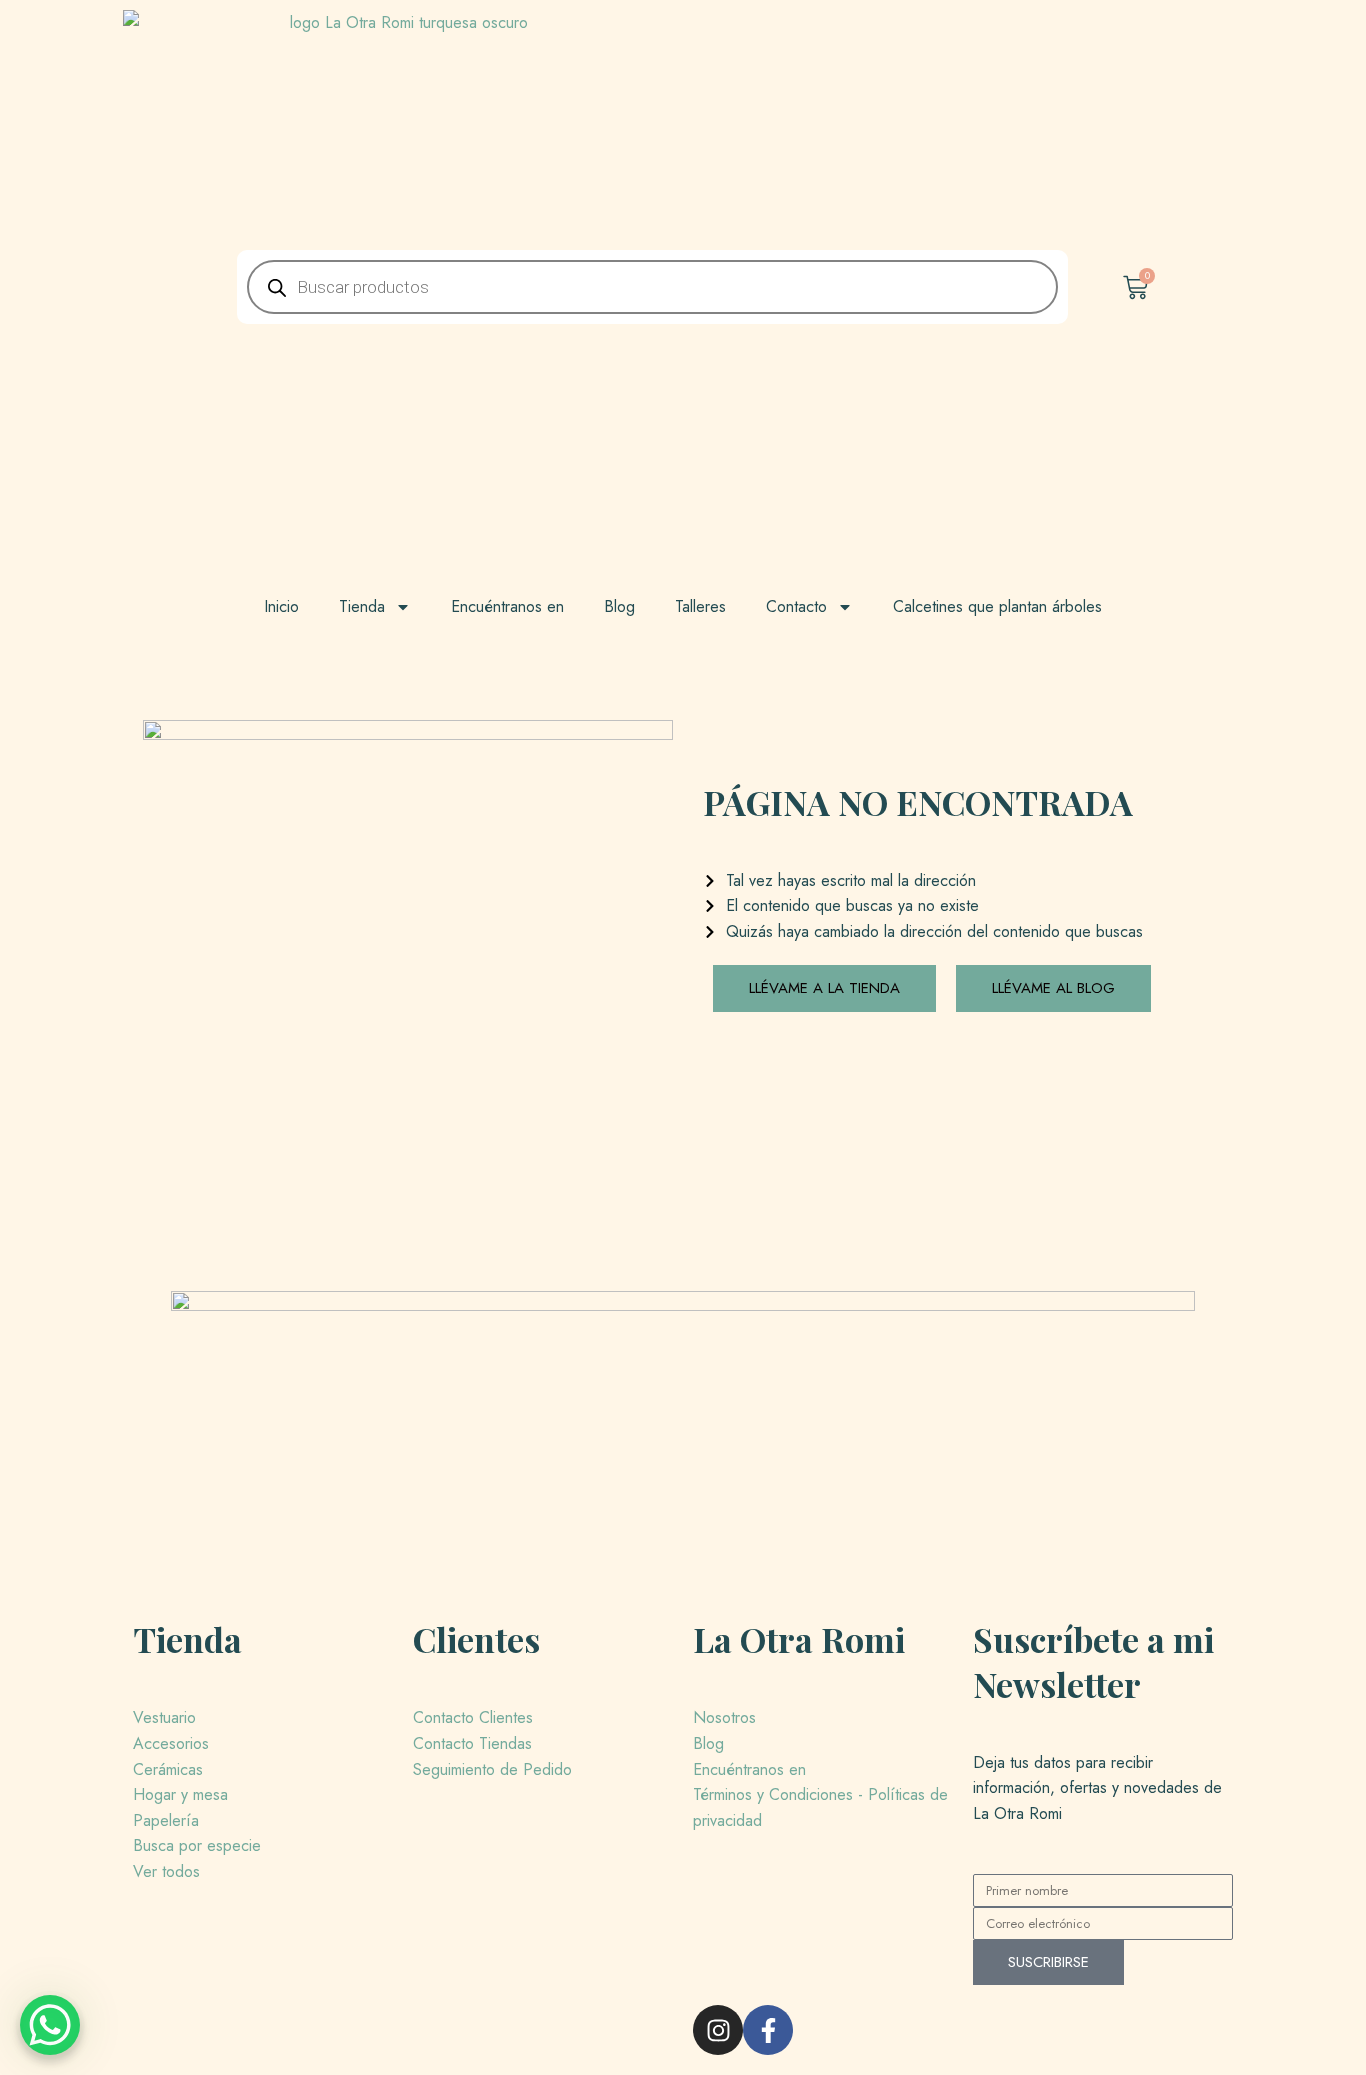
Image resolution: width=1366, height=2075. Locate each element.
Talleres (700, 606)
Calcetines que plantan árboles (997, 606)
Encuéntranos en (507, 606)
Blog (619, 606)
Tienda (362, 606)
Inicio (281, 606)
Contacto (796, 606)
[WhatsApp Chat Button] (50, 2025)
